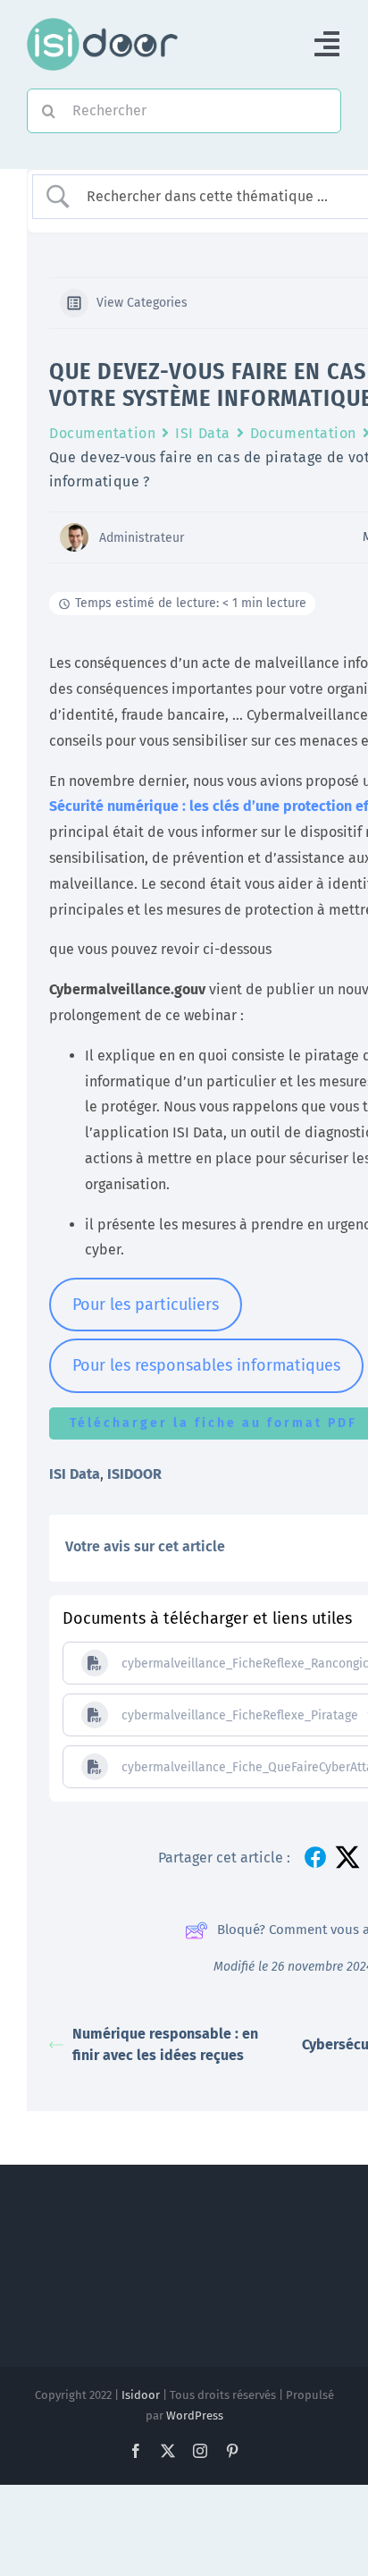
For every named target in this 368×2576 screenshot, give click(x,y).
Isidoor (141, 2395)
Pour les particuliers (146, 1305)
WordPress (195, 2416)
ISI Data (202, 433)
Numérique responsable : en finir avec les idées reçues (165, 2044)
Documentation (102, 433)
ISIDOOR (134, 1474)
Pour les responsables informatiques (206, 1365)
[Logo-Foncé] (102, 25)
